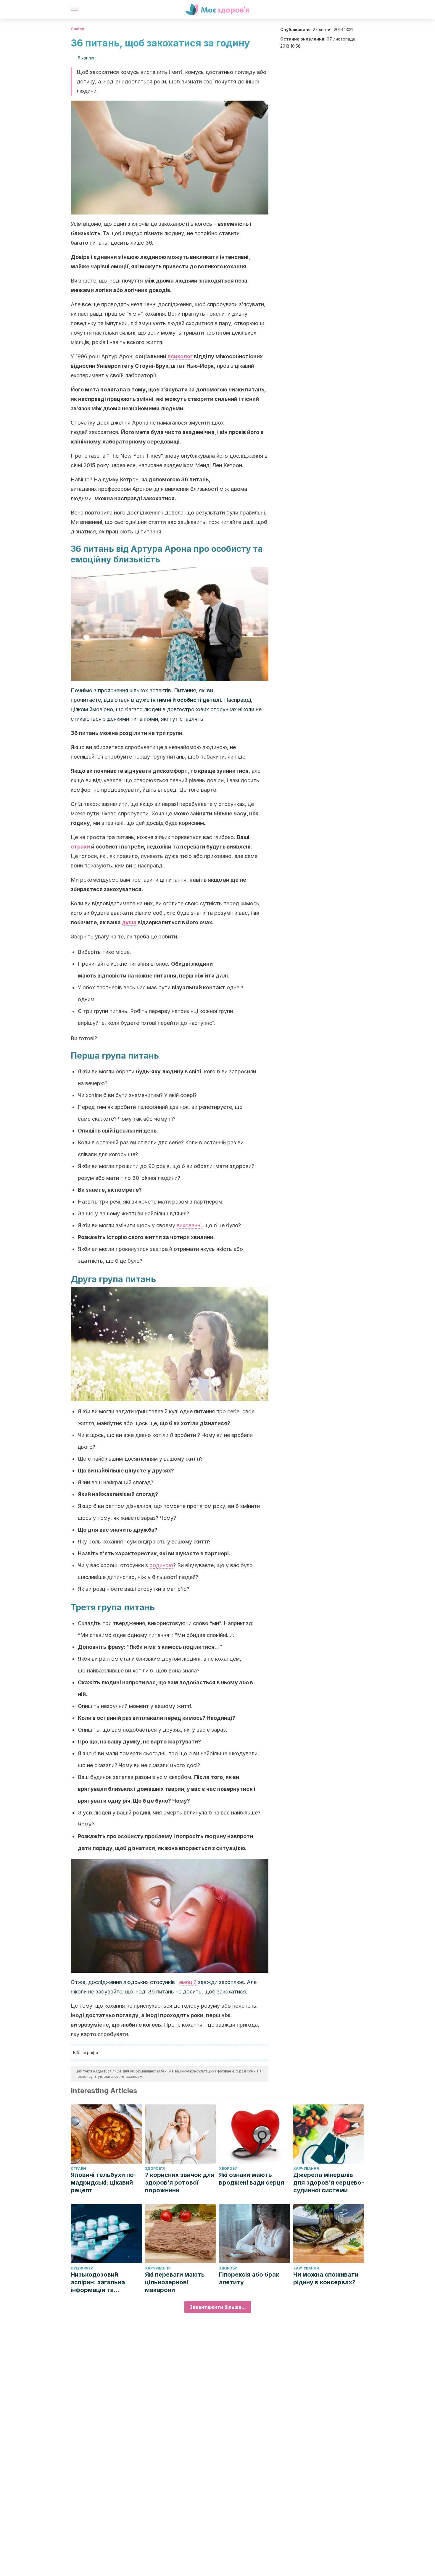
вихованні (189, 1225)
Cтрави (78, 2168)
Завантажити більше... (218, 2307)
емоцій (188, 1982)
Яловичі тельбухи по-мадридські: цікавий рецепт (104, 2183)
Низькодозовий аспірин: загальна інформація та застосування (98, 2282)
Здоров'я (155, 2168)
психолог (180, 356)
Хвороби (228, 2168)
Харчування (306, 2168)
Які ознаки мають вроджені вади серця (252, 2179)
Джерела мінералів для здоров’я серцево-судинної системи (329, 2183)
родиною (161, 1565)
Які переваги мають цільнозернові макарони (175, 2282)
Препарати (82, 2268)
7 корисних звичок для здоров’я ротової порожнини (180, 2183)
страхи (81, 847)
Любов (77, 29)
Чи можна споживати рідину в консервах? (326, 2278)
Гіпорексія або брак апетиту (249, 2278)
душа (129, 922)
